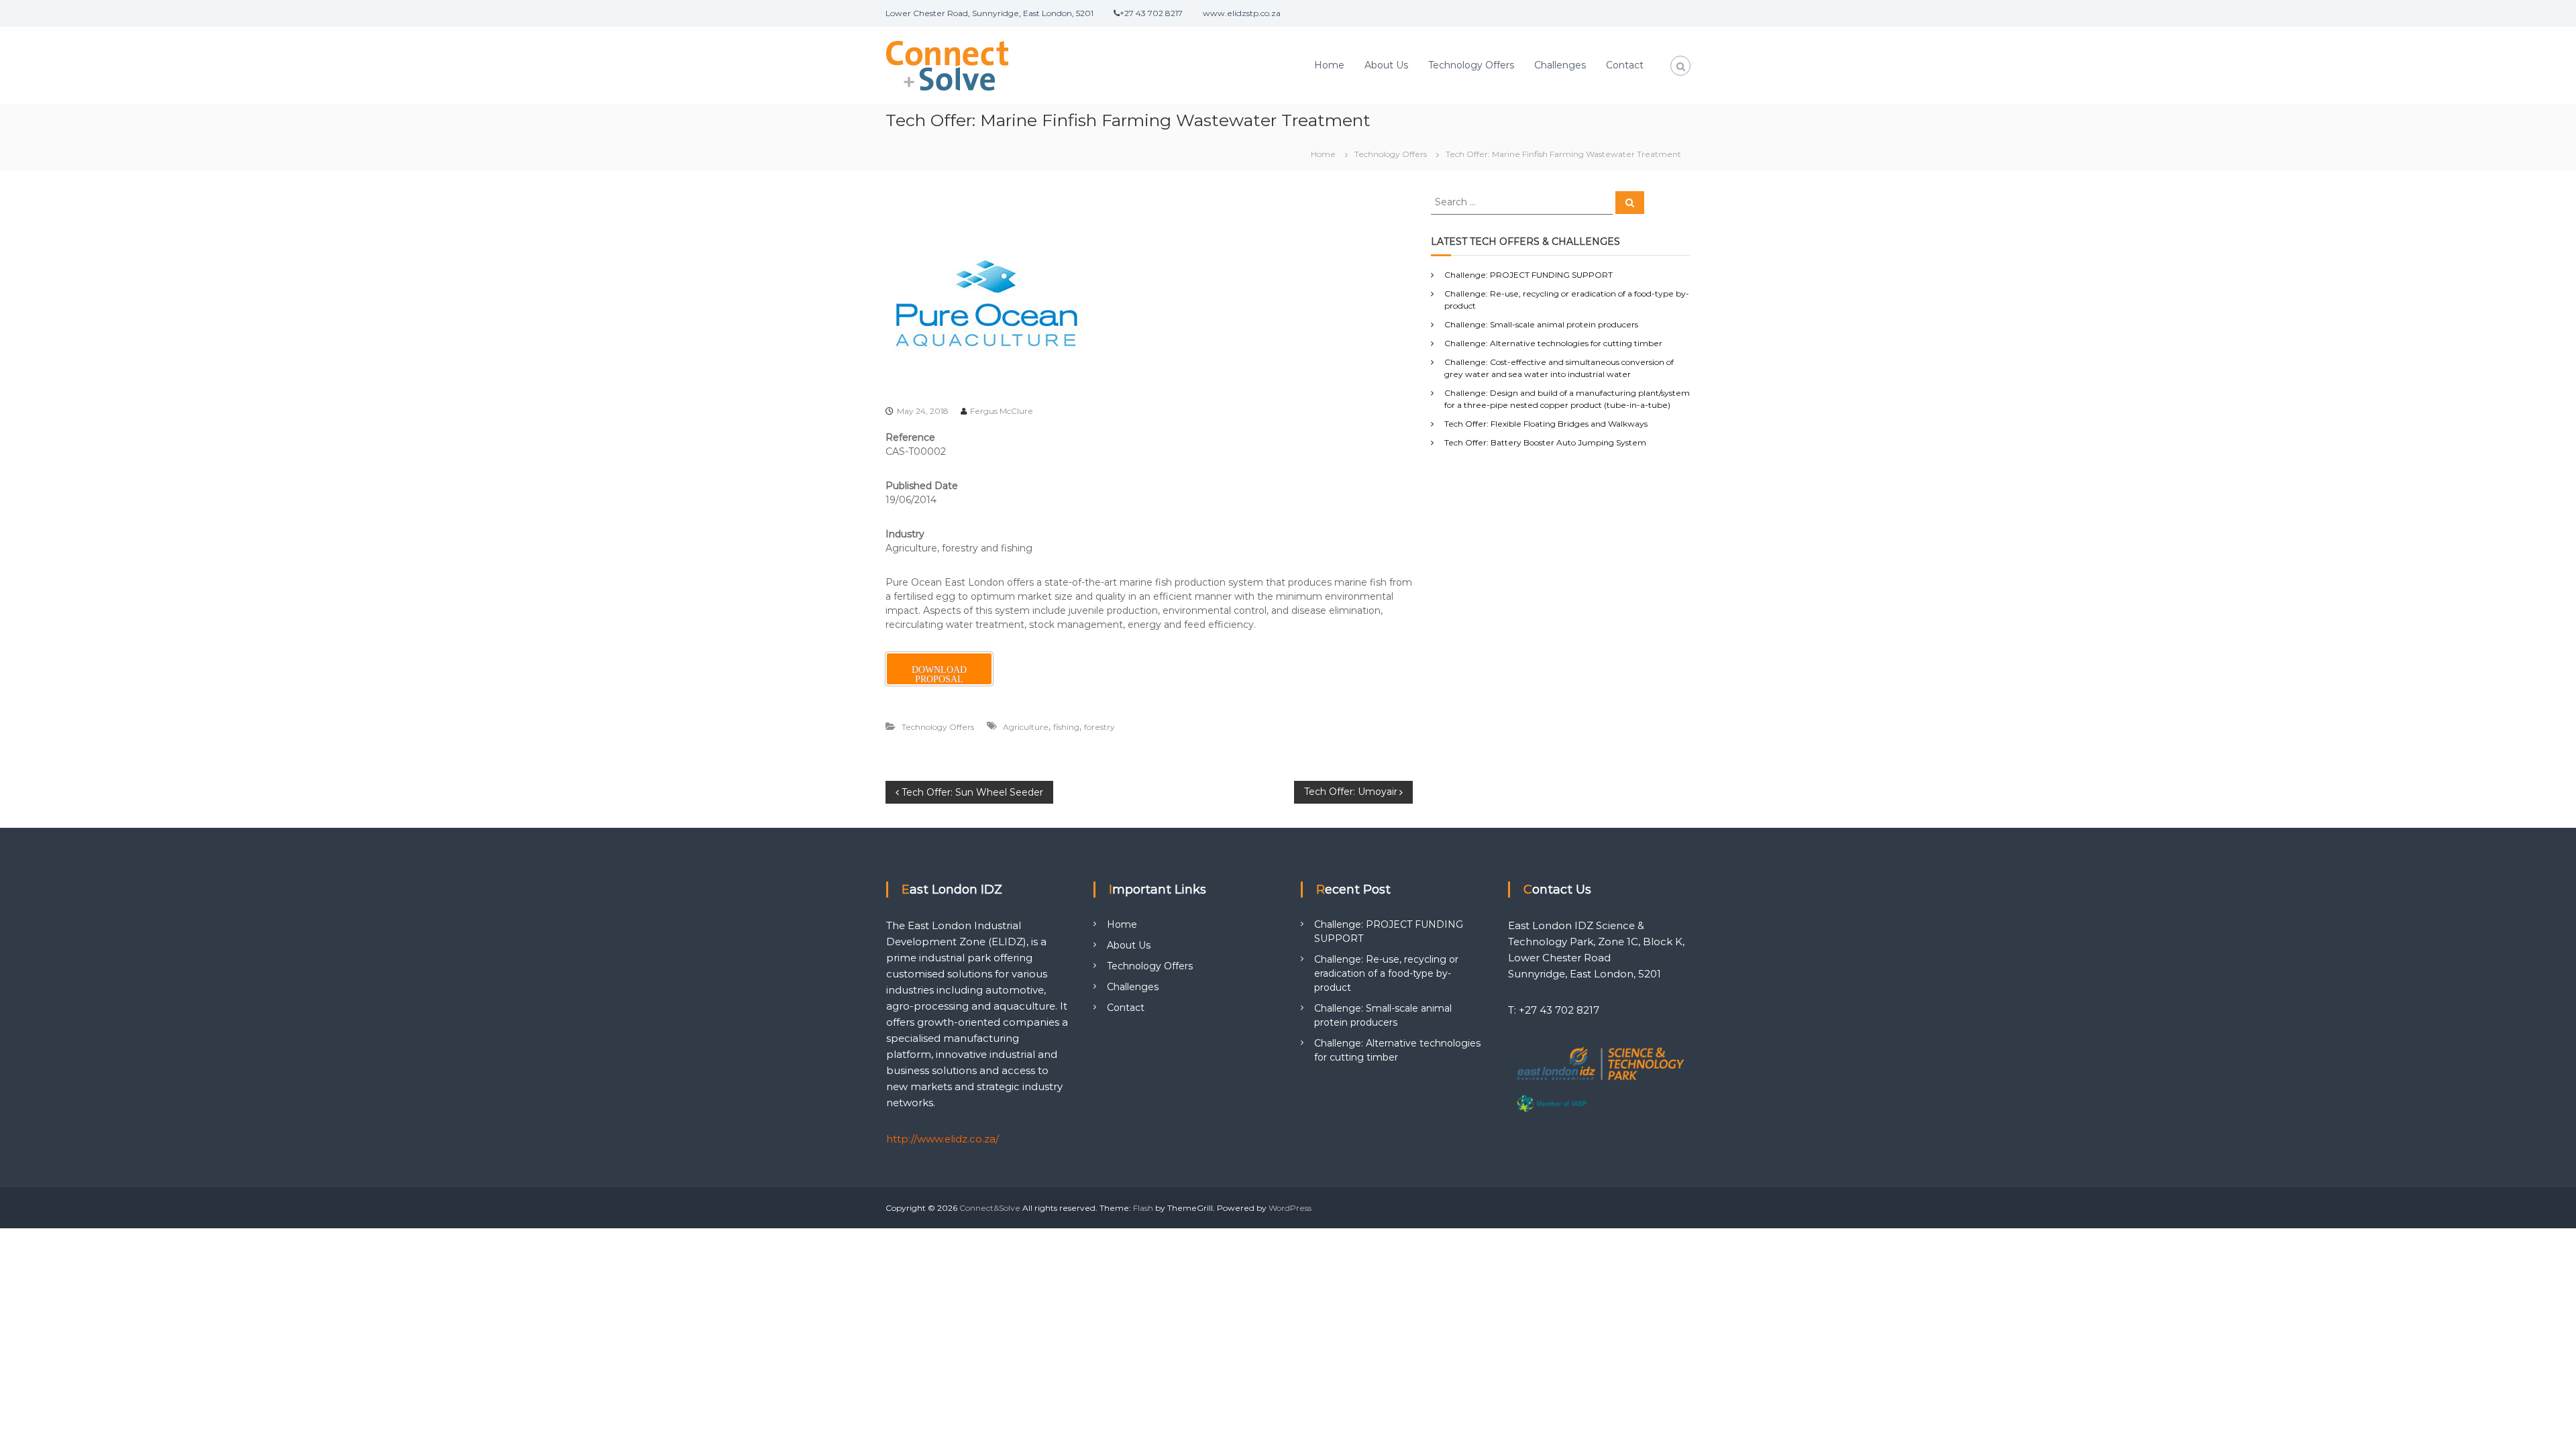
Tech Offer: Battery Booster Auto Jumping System (1545, 442)
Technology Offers (1471, 65)
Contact (1625, 65)
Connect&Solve (990, 1208)
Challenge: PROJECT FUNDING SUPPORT (1528, 275)
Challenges (1560, 65)
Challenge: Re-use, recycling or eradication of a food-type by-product (1386, 973)
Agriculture (1026, 727)
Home (1329, 65)
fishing (1066, 727)
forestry (1099, 727)
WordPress (1290, 1208)
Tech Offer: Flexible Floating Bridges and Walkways (1546, 424)
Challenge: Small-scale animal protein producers (1541, 324)
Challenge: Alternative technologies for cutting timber (1553, 343)
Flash (1143, 1208)
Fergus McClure (1002, 411)
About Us (1386, 65)
